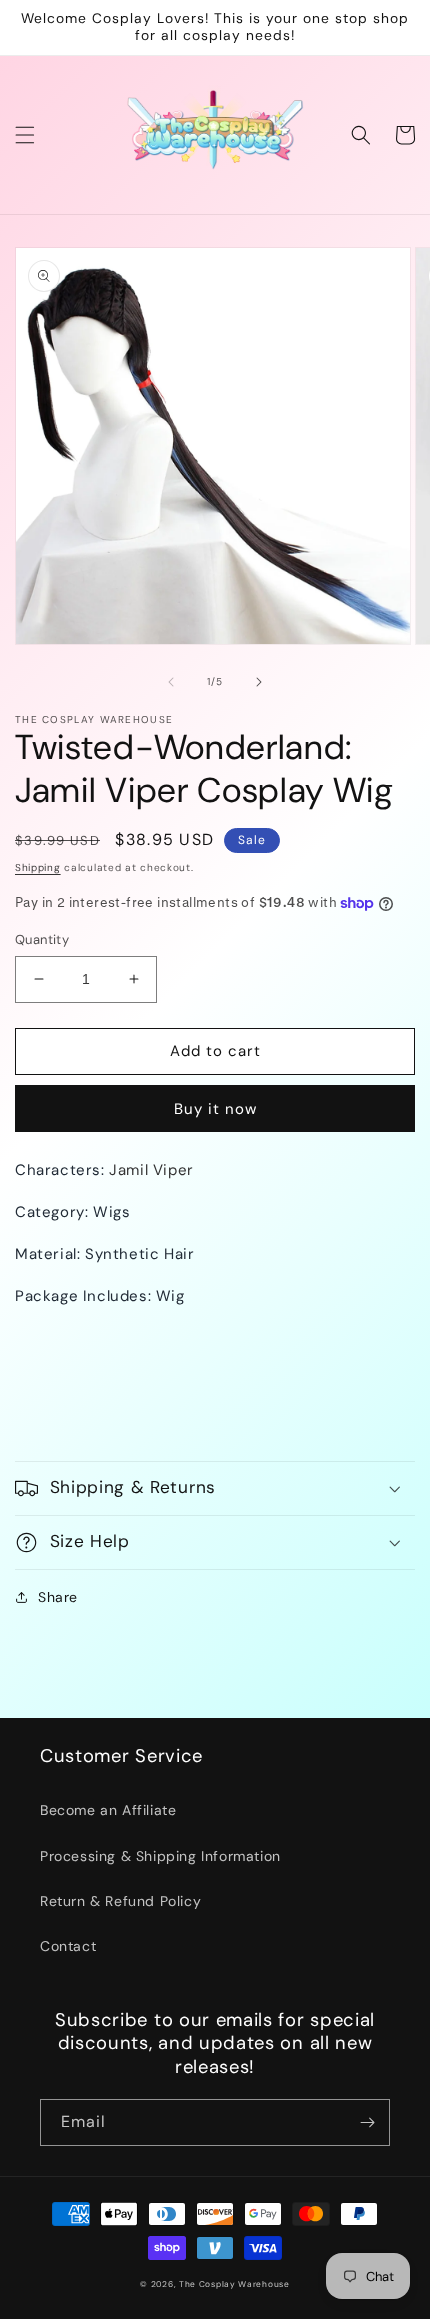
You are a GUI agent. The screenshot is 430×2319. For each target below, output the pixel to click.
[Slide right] (259, 682)
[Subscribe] (367, 2122)
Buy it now (215, 1109)
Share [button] (58, 1597)
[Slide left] (171, 682)
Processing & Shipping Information (160, 1856)
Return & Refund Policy (120, 1901)
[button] (25, 135)
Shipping (38, 867)
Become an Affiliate (108, 1810)
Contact (68, 1946)
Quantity (42, 939)
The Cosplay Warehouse (234, 2284)
